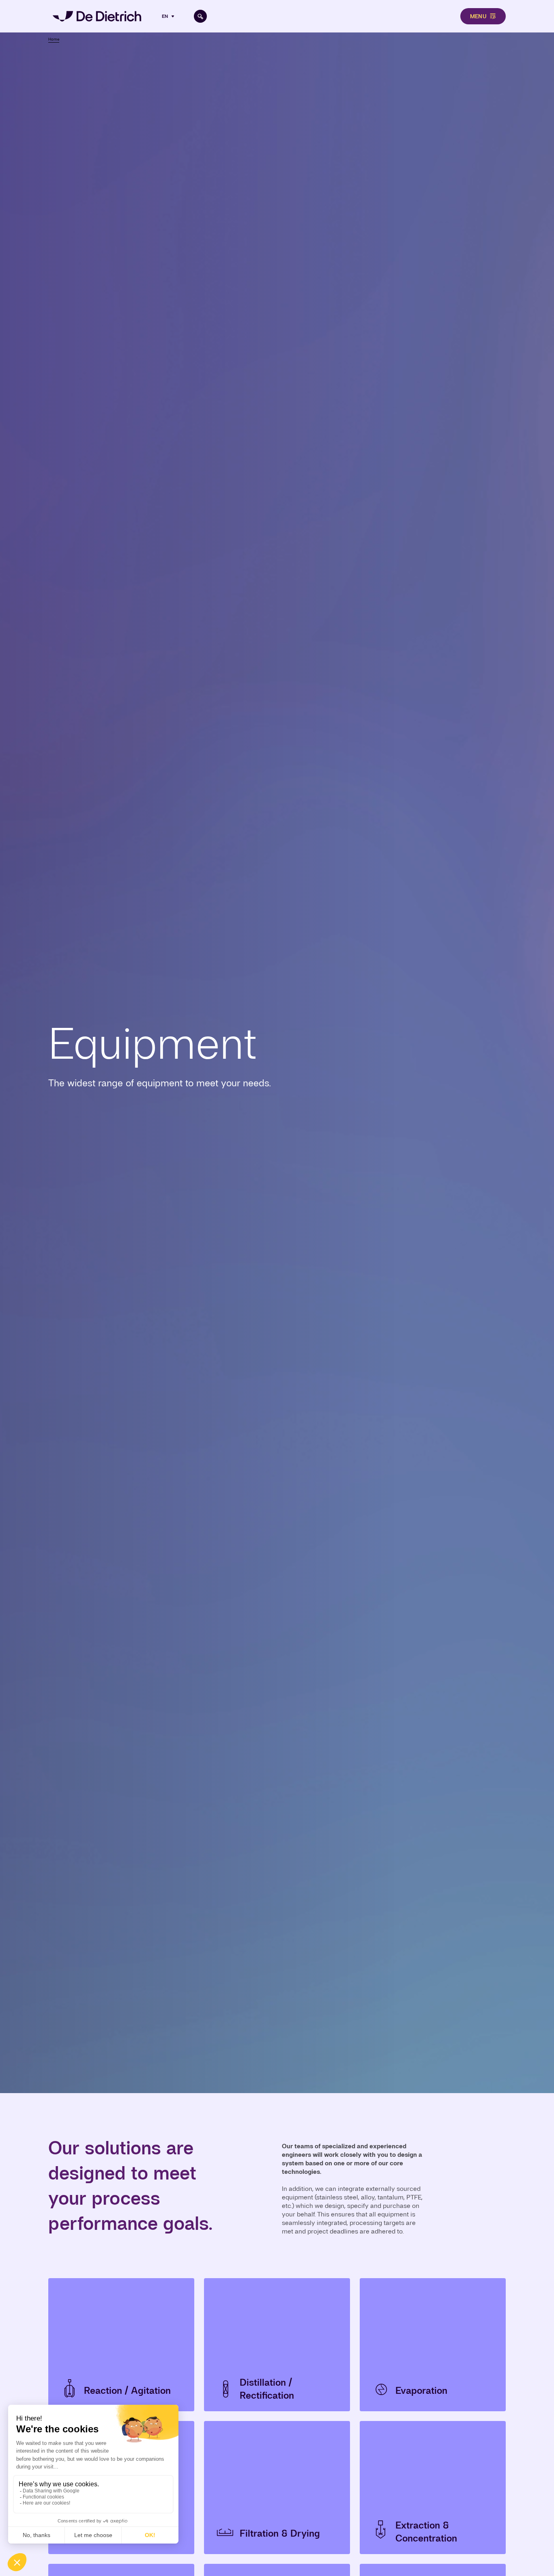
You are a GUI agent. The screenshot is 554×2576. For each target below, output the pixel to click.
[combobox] (169, 16)
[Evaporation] (433, 2345)
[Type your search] (200, 16)
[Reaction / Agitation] (121, 2345)
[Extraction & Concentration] (433, 2488)
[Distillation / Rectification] (277, 2345)
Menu (478, 16)
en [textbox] (165, 16)
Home (54, 39)
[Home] (97, 16)
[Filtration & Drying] (277, 2488)
